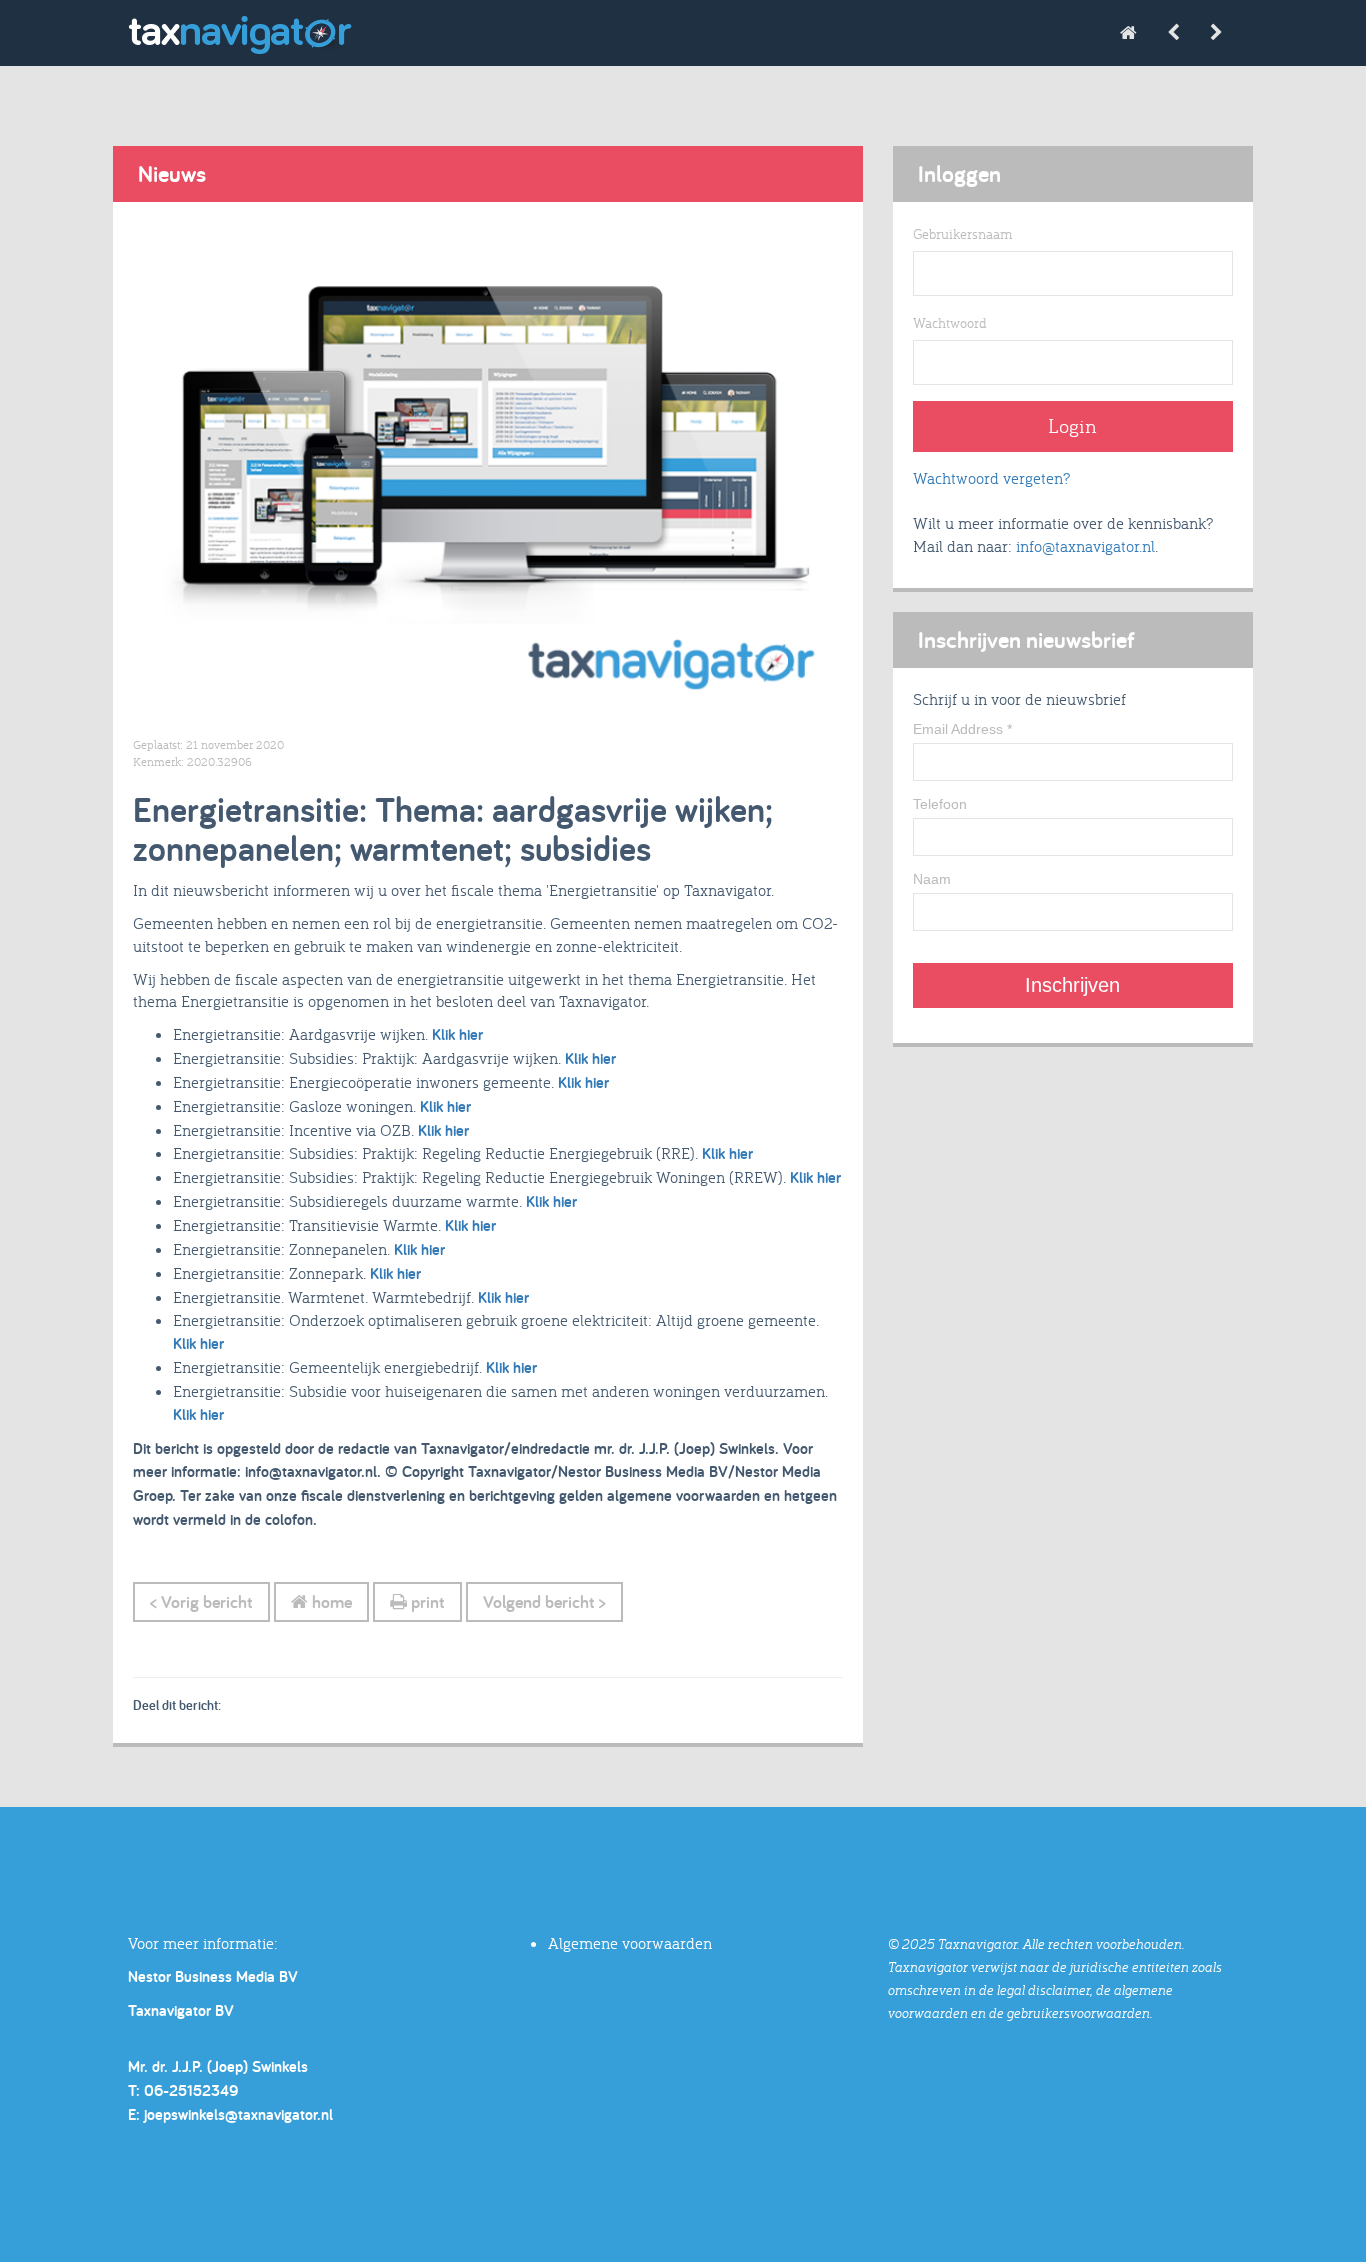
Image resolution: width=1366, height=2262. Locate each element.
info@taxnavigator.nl (1085, 546)
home (330, 1601)
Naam (932, 879)
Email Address (962, 729)
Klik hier (457, 1034)
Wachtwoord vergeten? (991, 478)
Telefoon (940, 804)
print (426, 1601)
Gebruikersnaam (962, 234)
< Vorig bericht (201, 1601)
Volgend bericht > (544, 1601)
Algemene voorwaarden (630, 1943)
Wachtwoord (950, 323)
